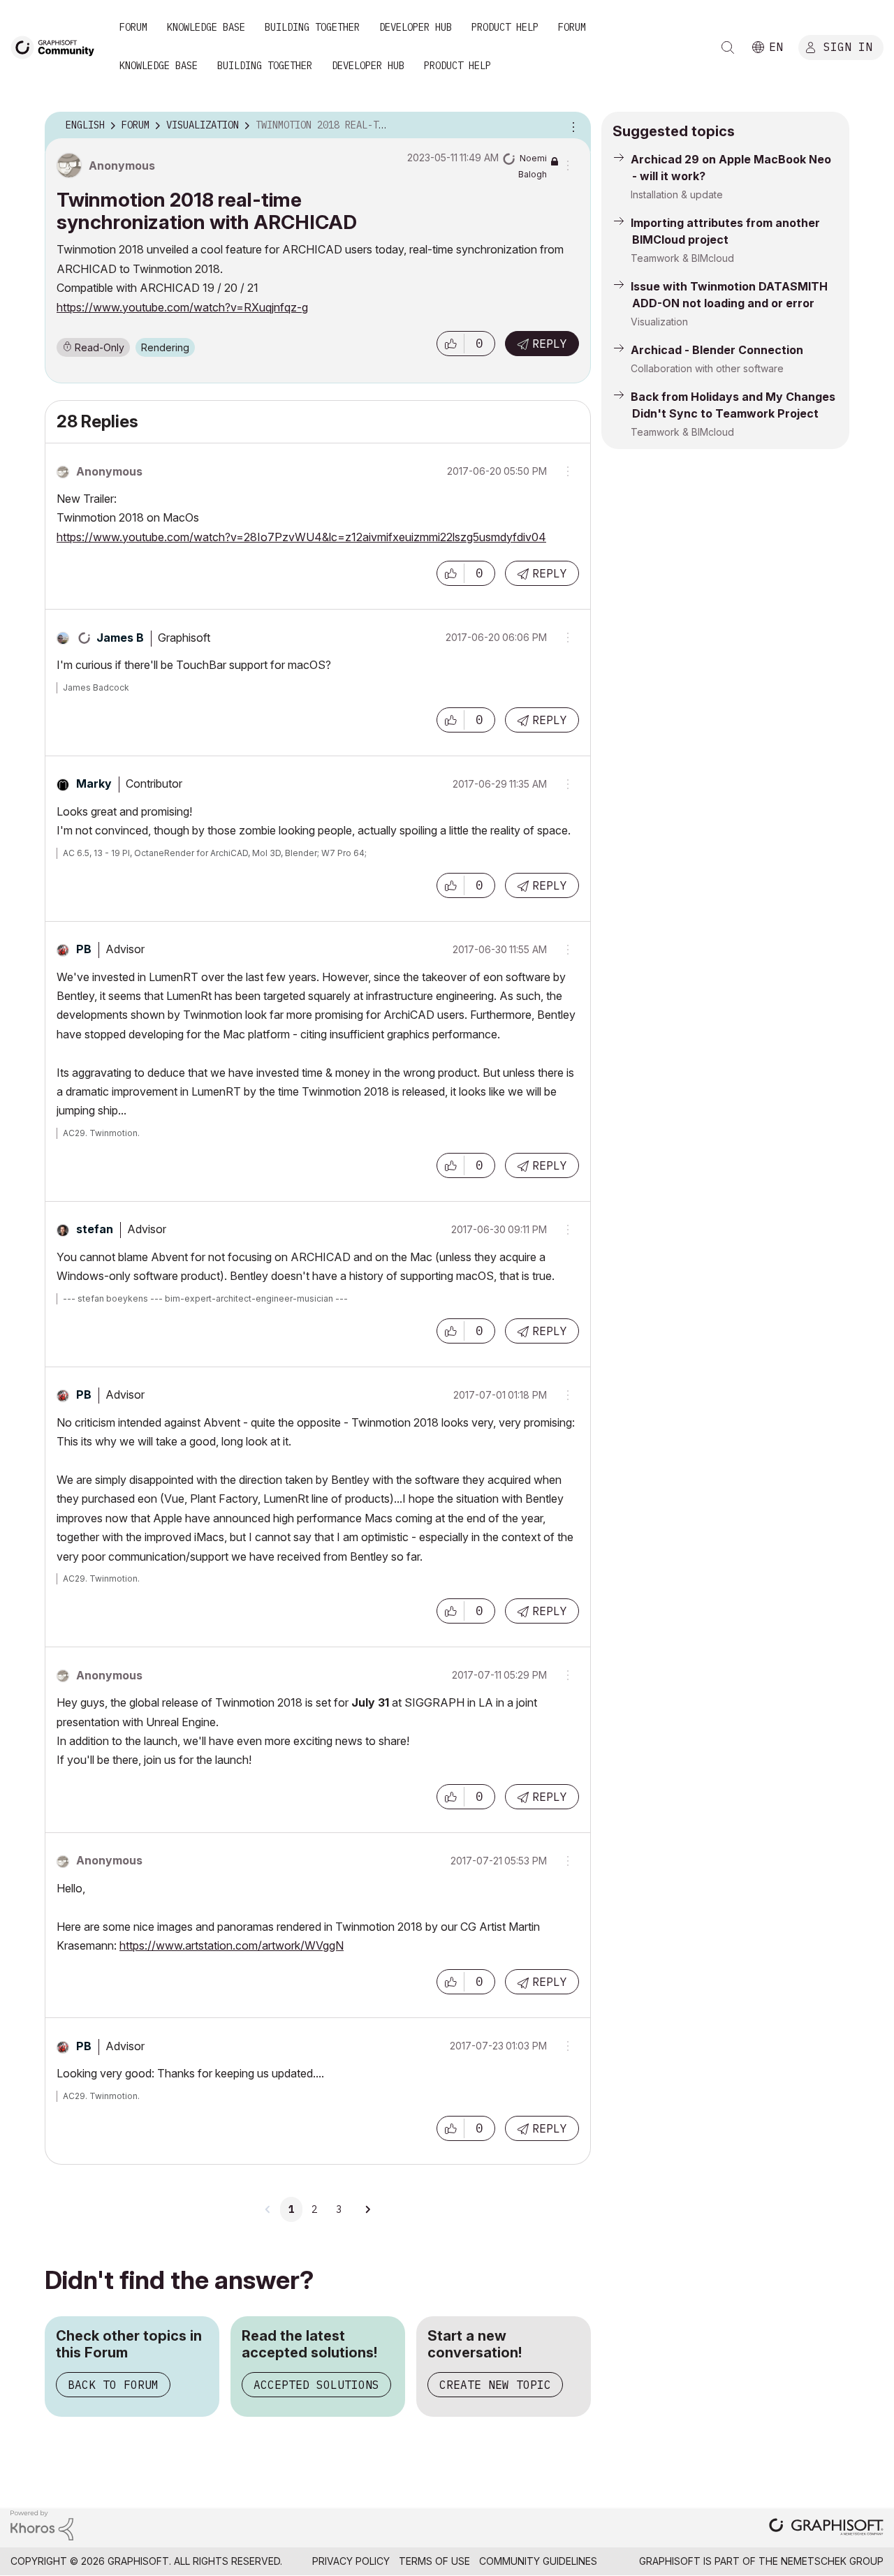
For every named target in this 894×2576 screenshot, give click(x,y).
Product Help (505, 27)
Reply (550, 344)
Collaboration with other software (707, 368)
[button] (450, 344)
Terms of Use (434, 2561)
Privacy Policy (351, 2561)
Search (728, 47)
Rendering (165, 347)
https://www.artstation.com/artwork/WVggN (232, 1945)
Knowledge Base (206, 27)
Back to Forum (113, 2385)
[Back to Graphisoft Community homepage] (57, 46)
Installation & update (677, 194)
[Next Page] (367, 2209)
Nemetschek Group (832, 2561)
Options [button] (571, 126)
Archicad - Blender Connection (717, 350)
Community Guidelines (538, 2561)
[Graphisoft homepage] (826, 2528)
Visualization (659, 322)
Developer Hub (416, 27)
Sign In (848, 47)
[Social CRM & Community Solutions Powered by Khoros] (42, 2524)
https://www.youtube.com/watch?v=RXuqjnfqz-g (182, 307)
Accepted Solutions (316, 2385)
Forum (133, 27)
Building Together (312, 27)
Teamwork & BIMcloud (682, 258)
